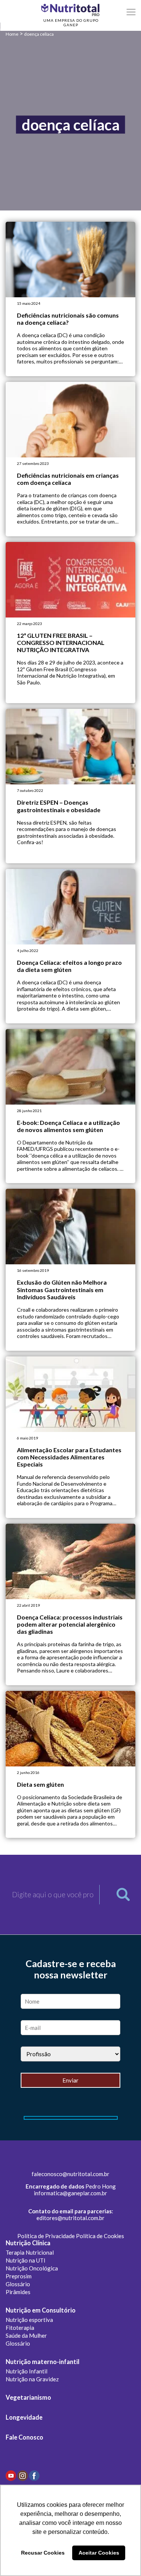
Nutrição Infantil (27, 2371)
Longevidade (24, 2417)
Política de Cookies (100, 2236)
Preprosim (19, 2276)
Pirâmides (18, 2292)
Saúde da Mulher (26, 2335)
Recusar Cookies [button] (43, 2553)
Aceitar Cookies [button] (99, 2553)
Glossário (18, 2284)
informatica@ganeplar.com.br (70, 2193)
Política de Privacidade (46, 2236)
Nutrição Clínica (28, 2243)
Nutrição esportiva (29, 2320)
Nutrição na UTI (26, 2260)
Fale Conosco (24, 2437)
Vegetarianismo (28, 2397)
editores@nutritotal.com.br (70, 2218)
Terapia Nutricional (30, 2252)
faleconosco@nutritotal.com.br (70, 2174)
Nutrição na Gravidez (32, 2379)
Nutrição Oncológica (32, 2268)
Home (12, 34)
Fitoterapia (20, 2328)
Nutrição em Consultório (41, 2310)
